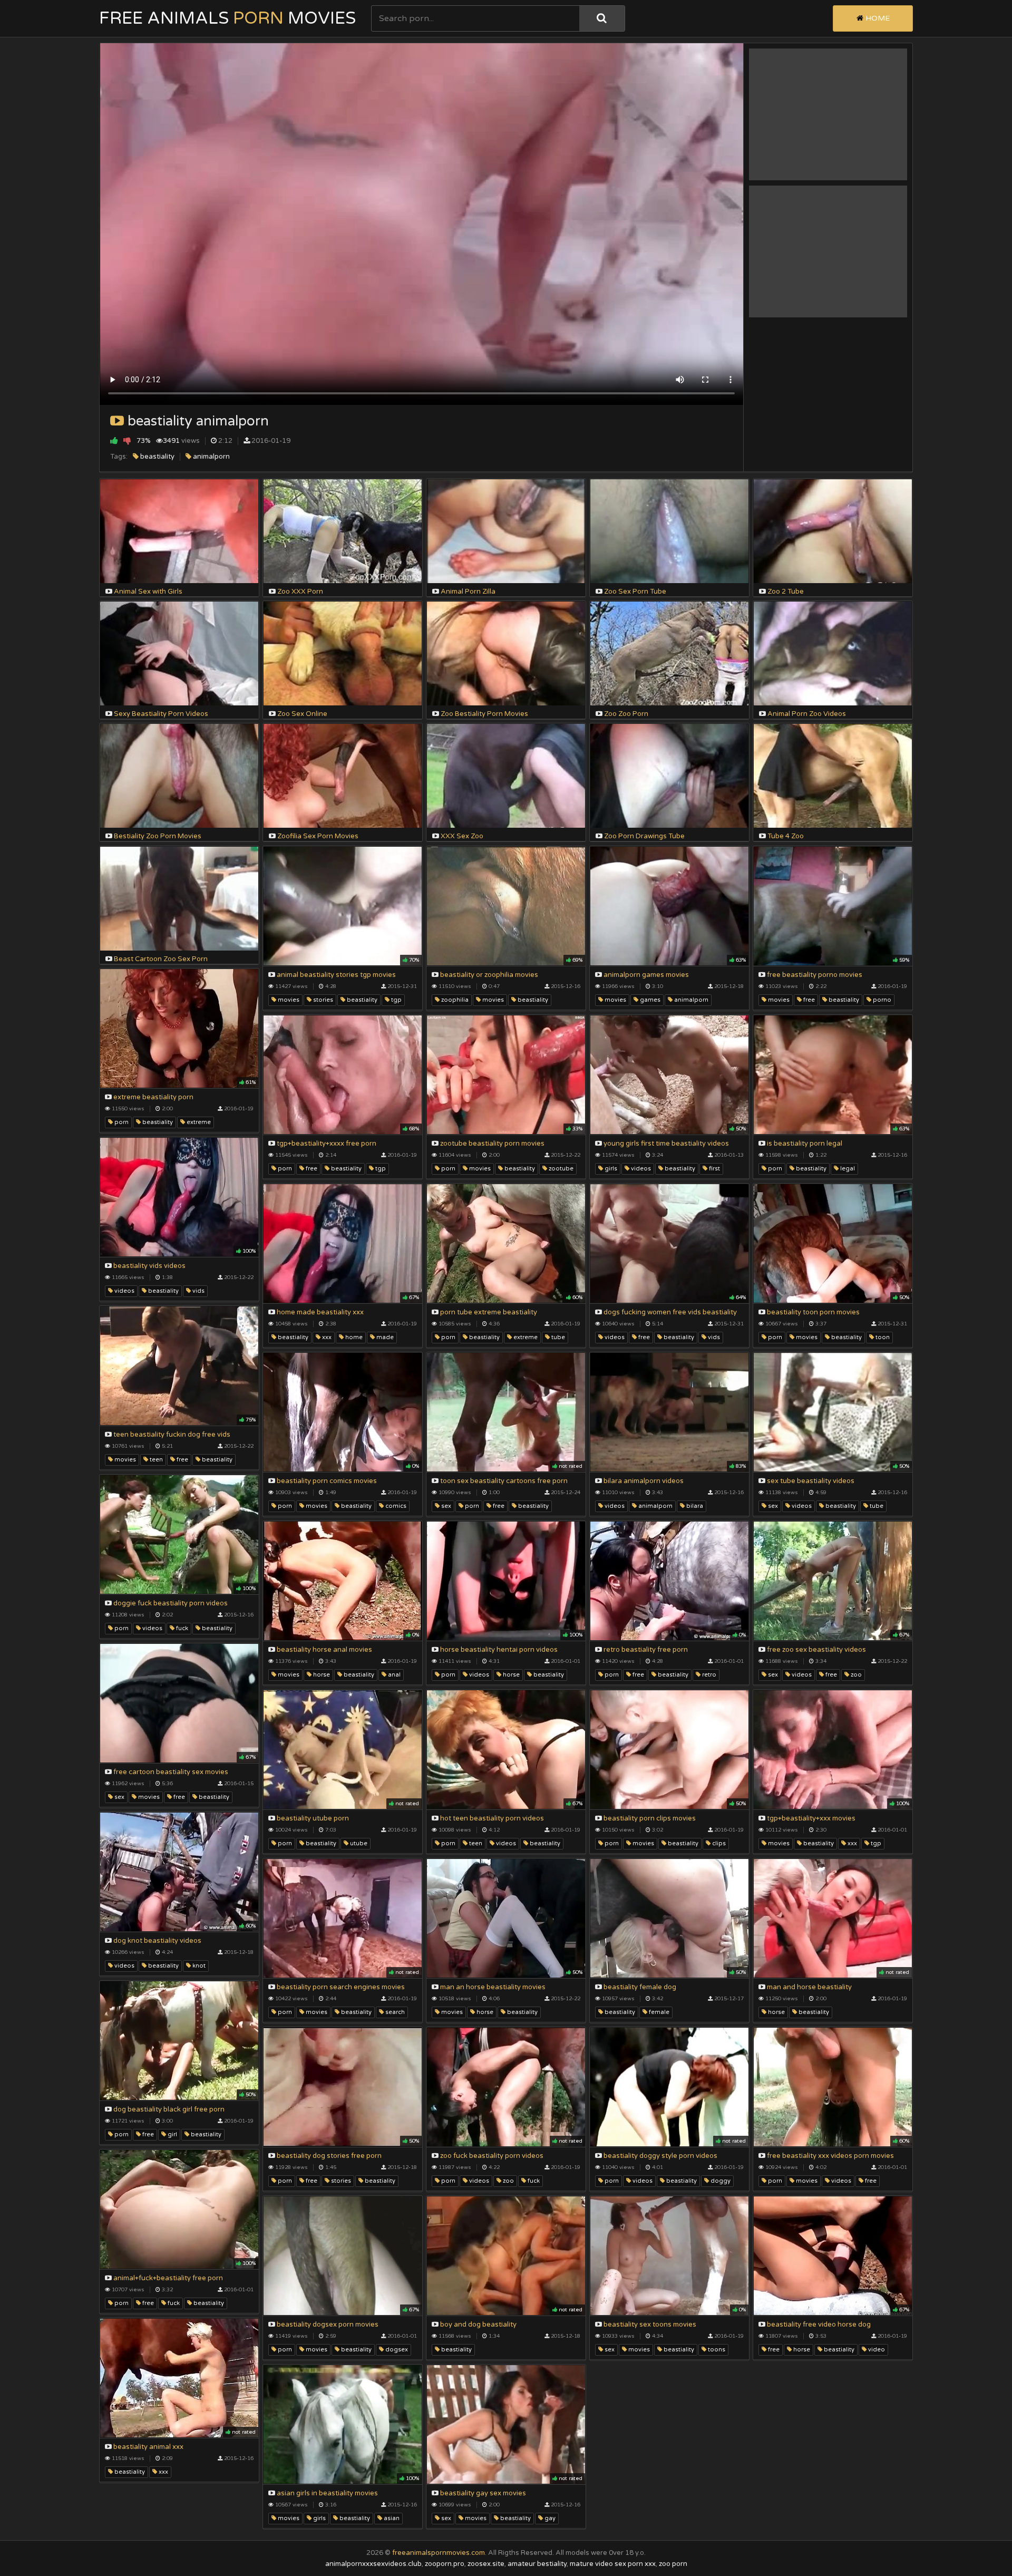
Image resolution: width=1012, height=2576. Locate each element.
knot (198, 1966)
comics (395, 1506)
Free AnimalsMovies (227, 18)
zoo (855, 1675)
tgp (396, 1000)
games (649, 1000)
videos (640, 1169)
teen (155, 1460)
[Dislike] (127, 440)
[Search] (602, 18)
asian (391, 2518)
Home (877, 18)
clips (718, 1843)
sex (445, 1506)
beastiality (157, 457)
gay (549, 2518)
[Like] (114, 440)
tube (557, 1337)
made (384, 1337)
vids (198, 1291)
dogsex (396, 2350)
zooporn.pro (445, 2564)
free (808, 1000)
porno (881, 1000)
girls (610, 1169)
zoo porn (673, 2564)
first (714, 1169)
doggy (720, 2181)
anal (393, 1675)
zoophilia (454, 1000)
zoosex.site (486, 2564)
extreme (198, 1122)
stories (322, 1000)
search (394, 2012)
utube (358, 1843)
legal (847, 1169)
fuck (181, 1628)
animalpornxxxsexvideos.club (373, 2564)
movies (288, 1000)
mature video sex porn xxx (613, 2564)
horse (321, 1675)
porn (121, 1122)
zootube (560, 1169)
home (353, 1337)
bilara (694, 1506)
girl (172, 2134)
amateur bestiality (537, 2564)
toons (716, 2350)
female (658, 2012)
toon (882, 1337)
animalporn (211, 457)
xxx (326, 1337)
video (876, 2350)
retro (708, 1675)
